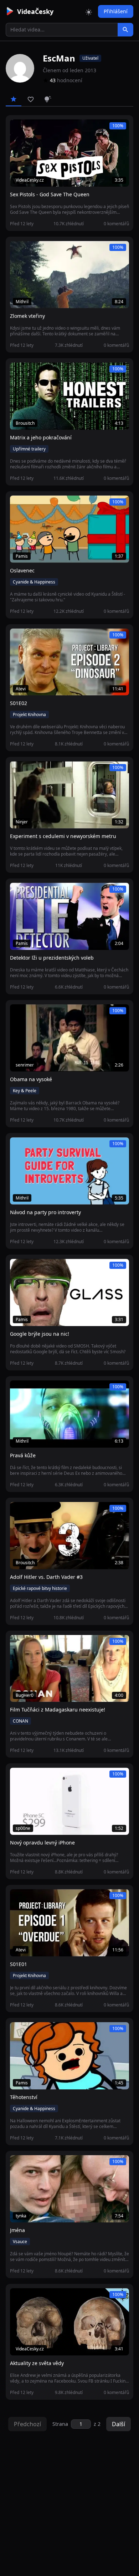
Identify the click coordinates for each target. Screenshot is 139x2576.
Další (119, 2424)
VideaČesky (35, 11)
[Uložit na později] (31, 129)
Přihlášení (116, 11)
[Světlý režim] (89, 11)
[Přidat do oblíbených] (19, 129)
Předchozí (27, 2424)
